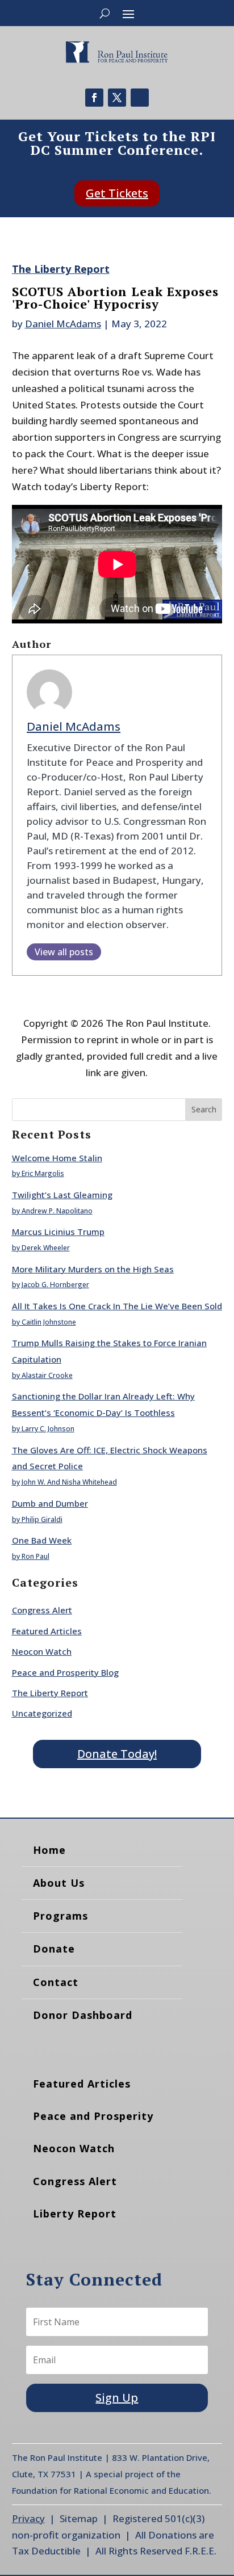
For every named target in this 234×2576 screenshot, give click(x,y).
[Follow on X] (117, 98)
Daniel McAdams (63, 324)
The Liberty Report (61, 269)
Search (204, 1109)
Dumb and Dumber (50, 1503)
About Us (59, 1883)
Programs (60, 1916)
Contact (56, 1982)
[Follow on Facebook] (94, 98)
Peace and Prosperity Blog (65, 1672)
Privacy (28, 2518)
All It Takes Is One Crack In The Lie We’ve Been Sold (117, 1306)
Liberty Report (75, 2214)
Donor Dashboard (83, 2015)
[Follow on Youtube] (140, 98)
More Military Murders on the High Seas (93, 1269)
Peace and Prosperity (93, 2116)
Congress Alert (42, 1610)
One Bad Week (42, 1540)
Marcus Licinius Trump (58, 1232)
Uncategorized (42, 1713)
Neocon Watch (42, 1651)
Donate (54, 1949)
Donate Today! (117, 1754)
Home (49, 1850)
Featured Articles (47, 1631)
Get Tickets (117, 193)
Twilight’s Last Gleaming (62, 1195)
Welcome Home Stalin (57, 1158)
